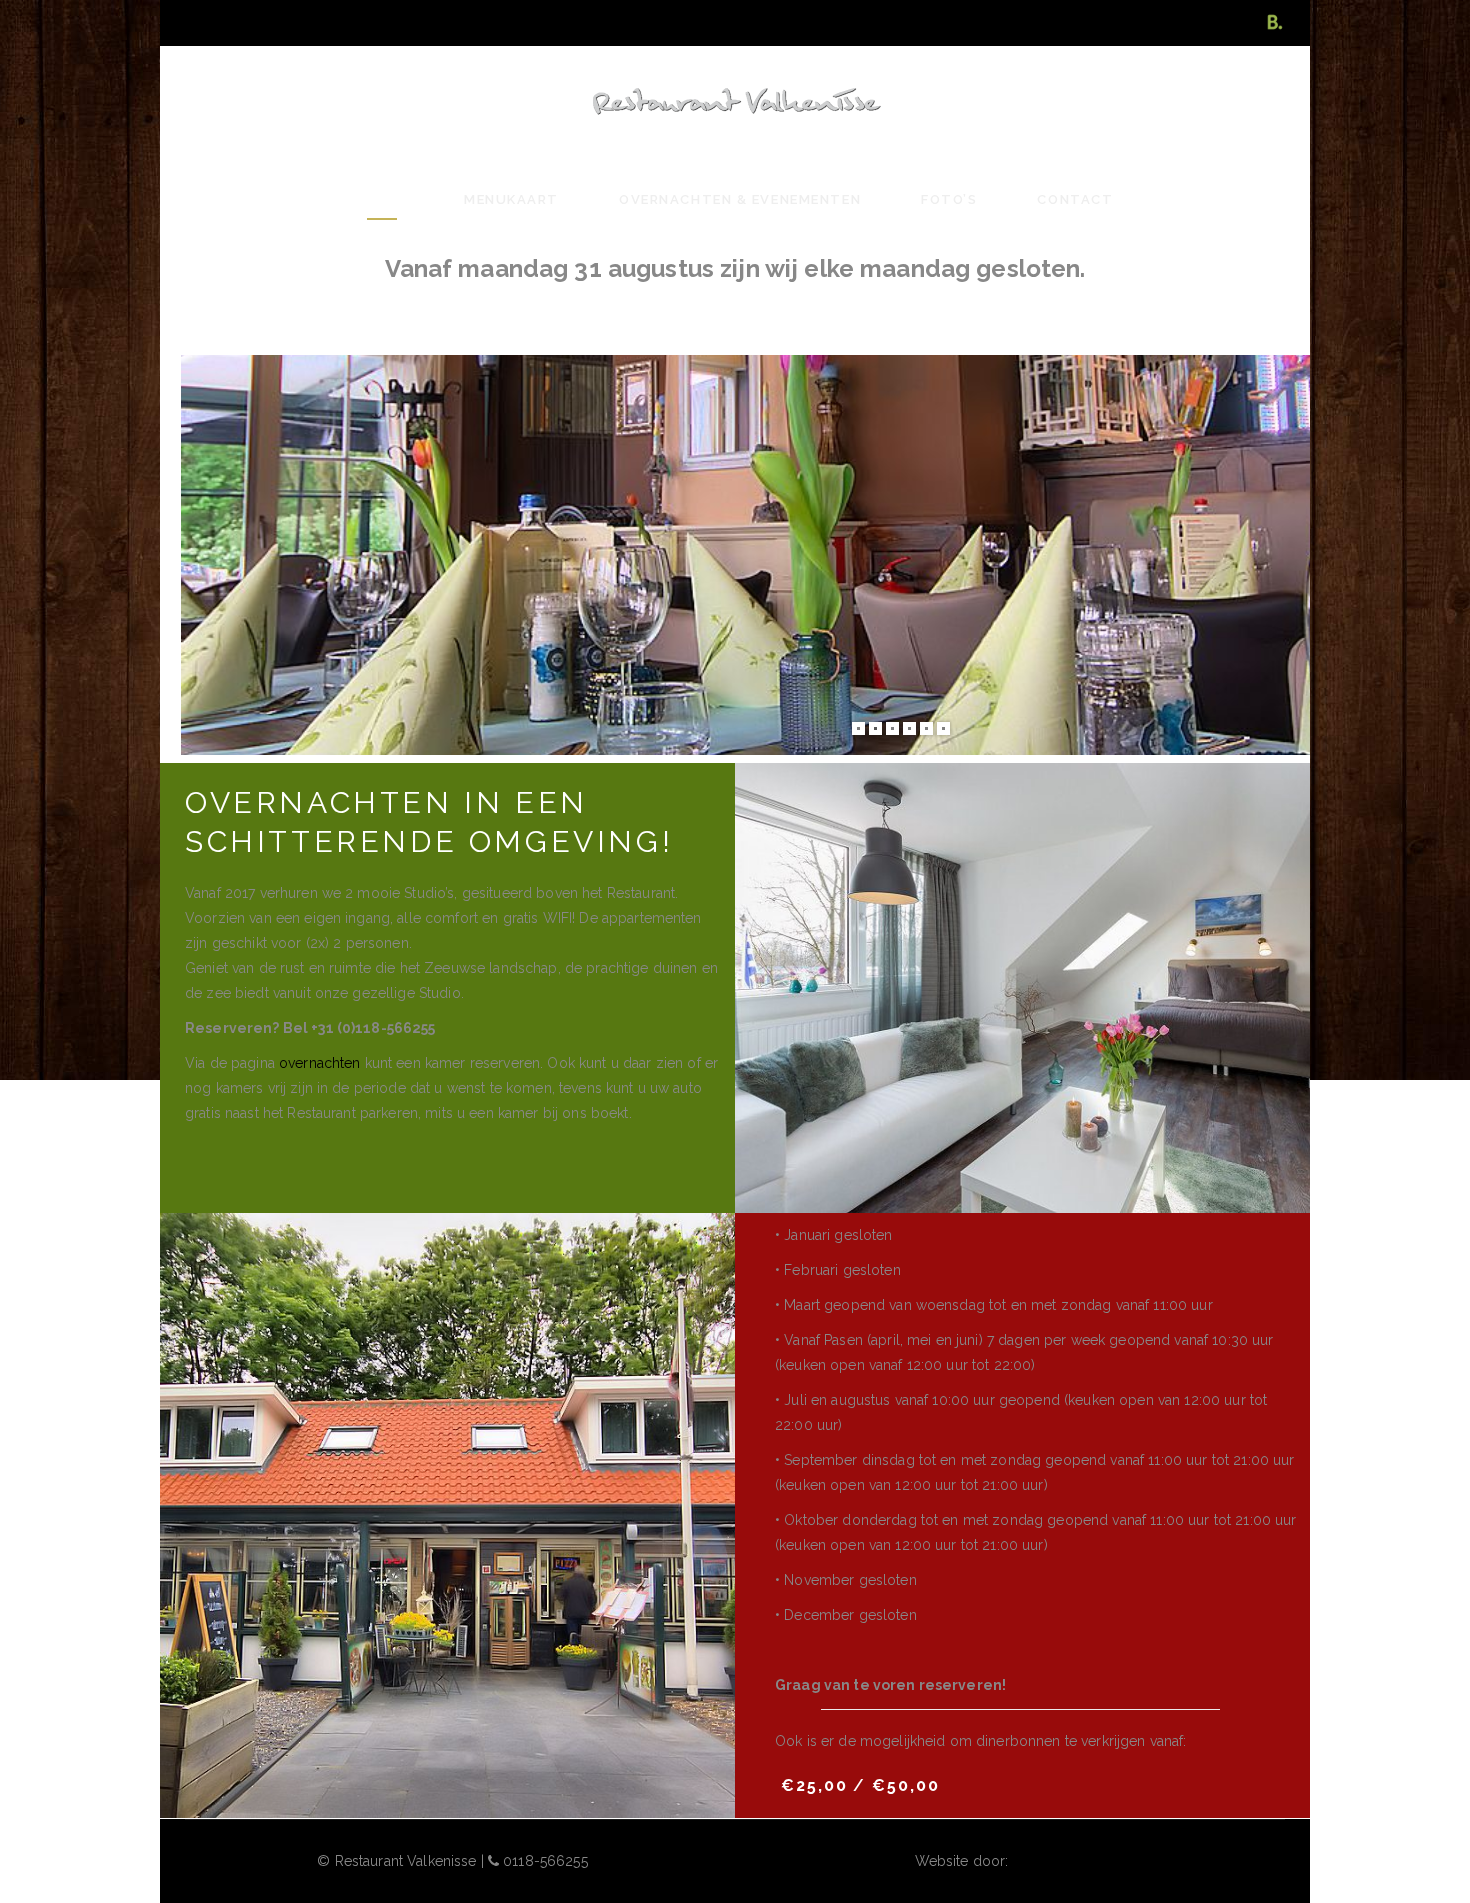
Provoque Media (1067, 1861)
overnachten (320, 1063)
